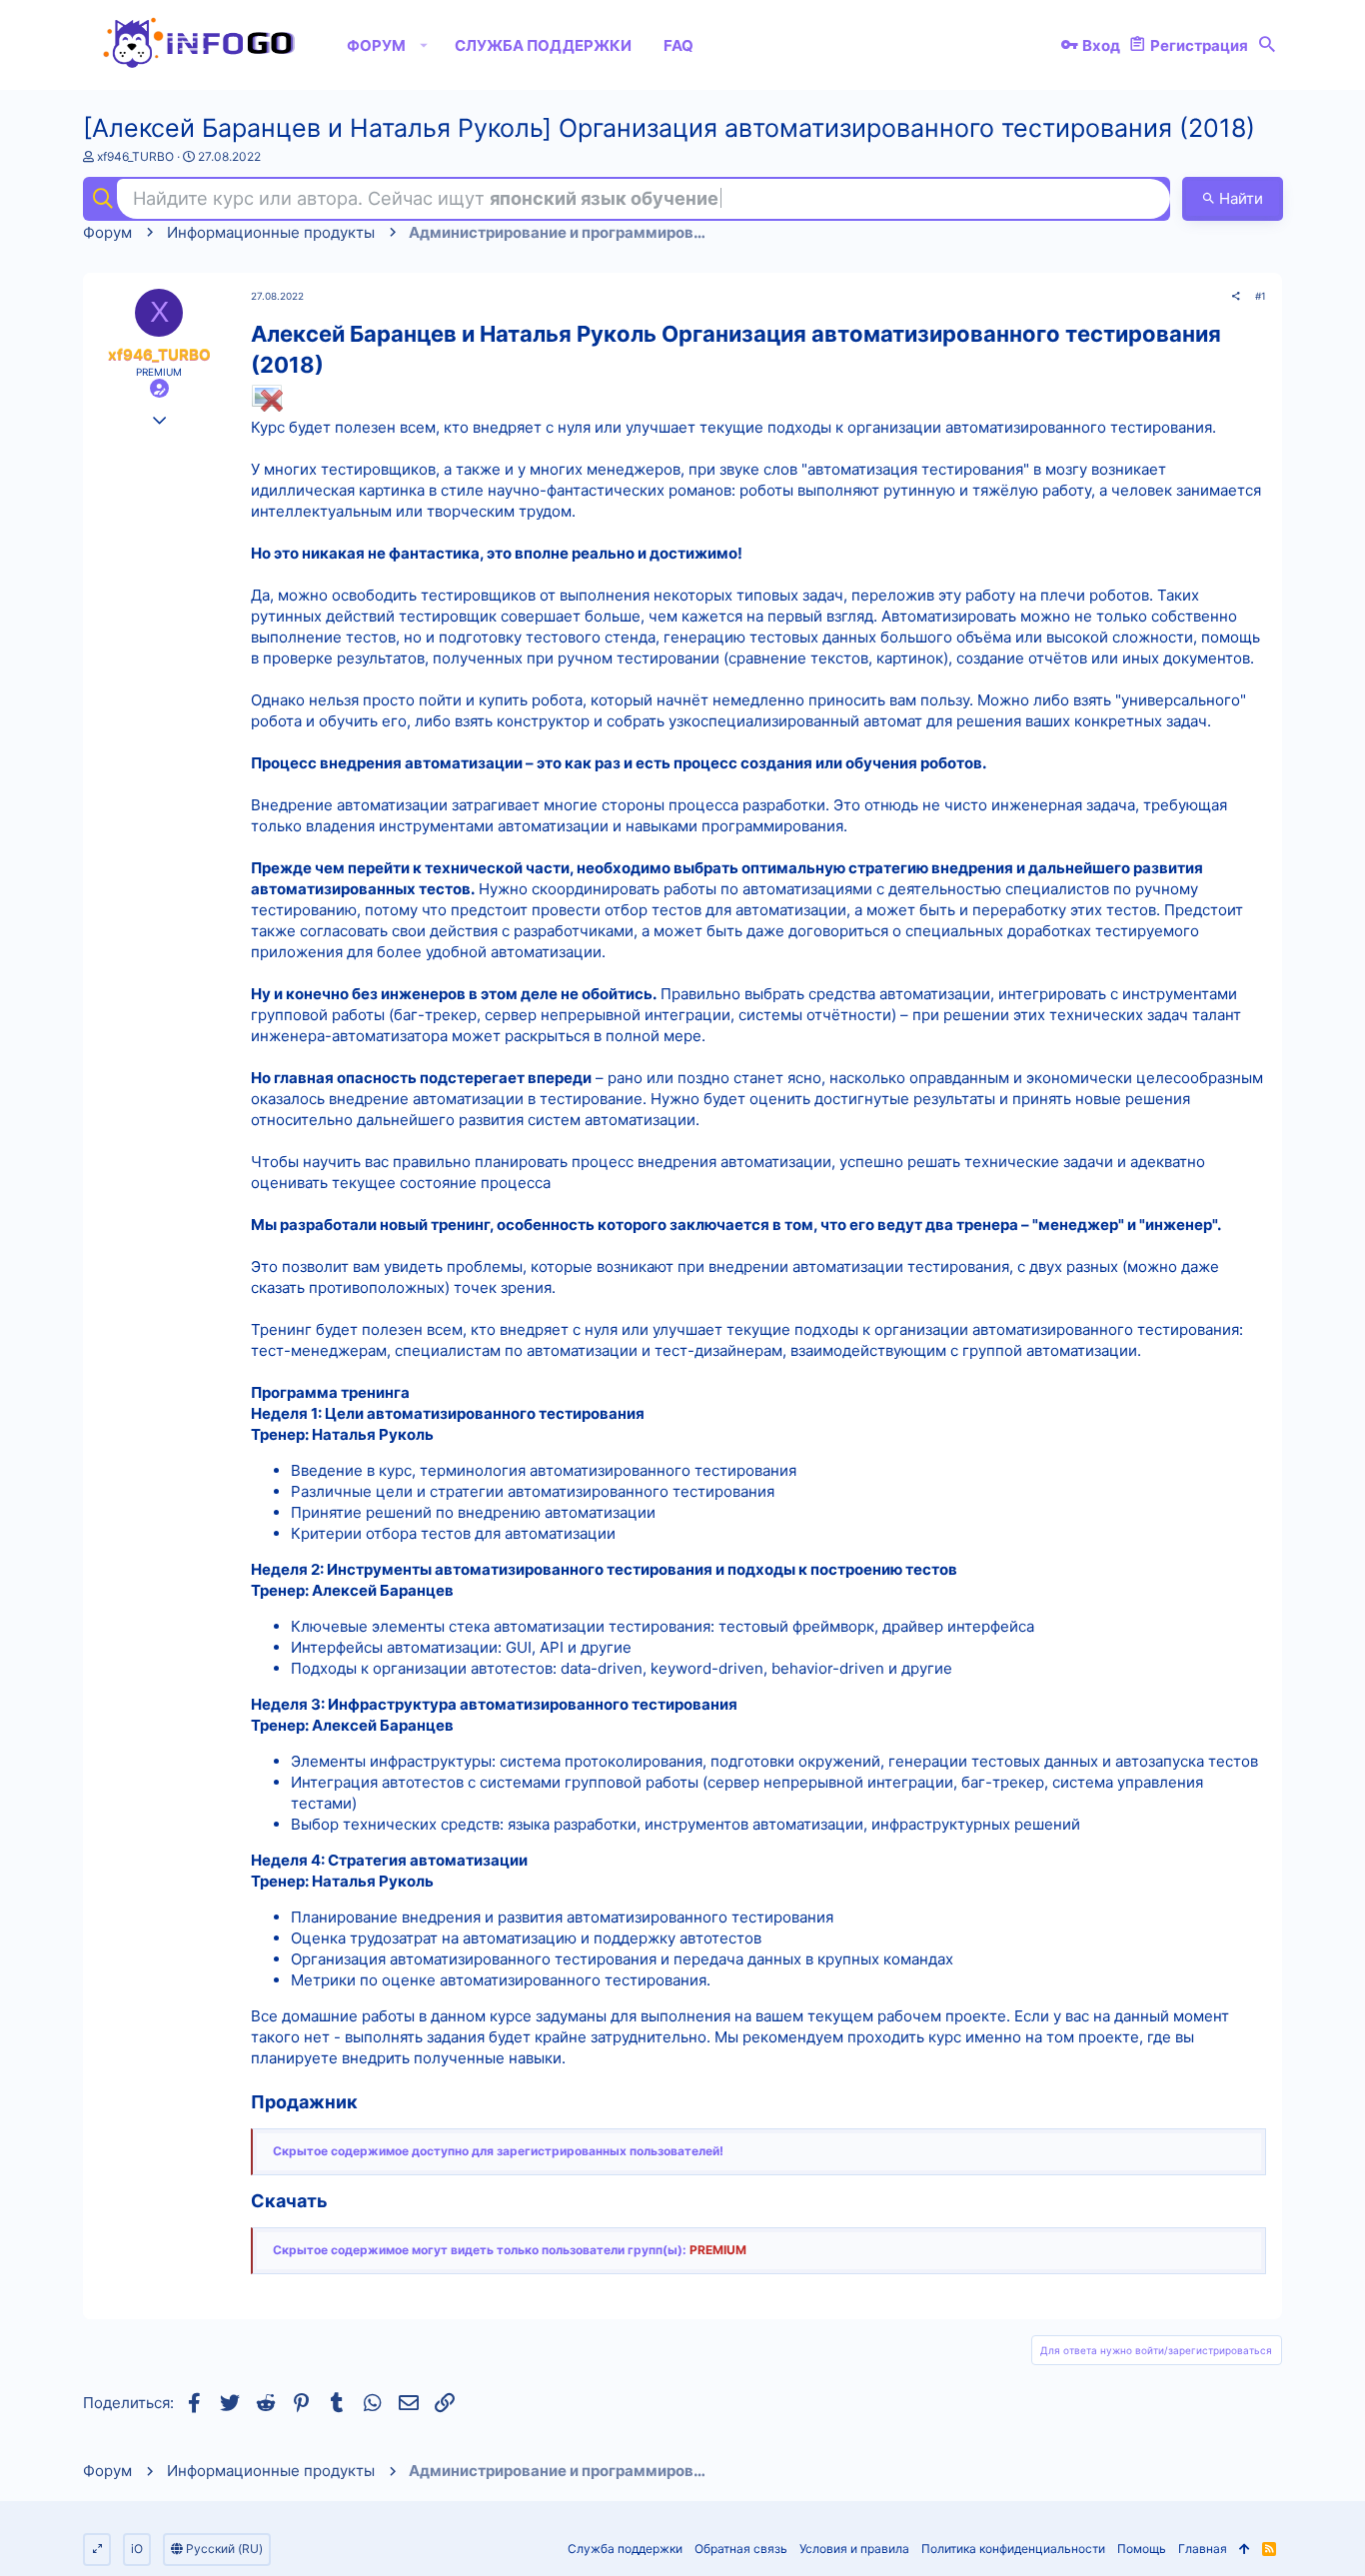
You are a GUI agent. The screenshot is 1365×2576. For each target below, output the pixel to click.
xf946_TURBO (135, 156)
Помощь (1142, 2549)
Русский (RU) (223, 2549)
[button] (424, 45)
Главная (1203, 2549)
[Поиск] (1267, 45)
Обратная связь (741, 2549)
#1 (1261, 296)
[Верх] (1245, 2550)
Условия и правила (854, 2549)
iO (137, 2549)
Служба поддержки (625, 2549)
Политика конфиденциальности (1013, 2549)
